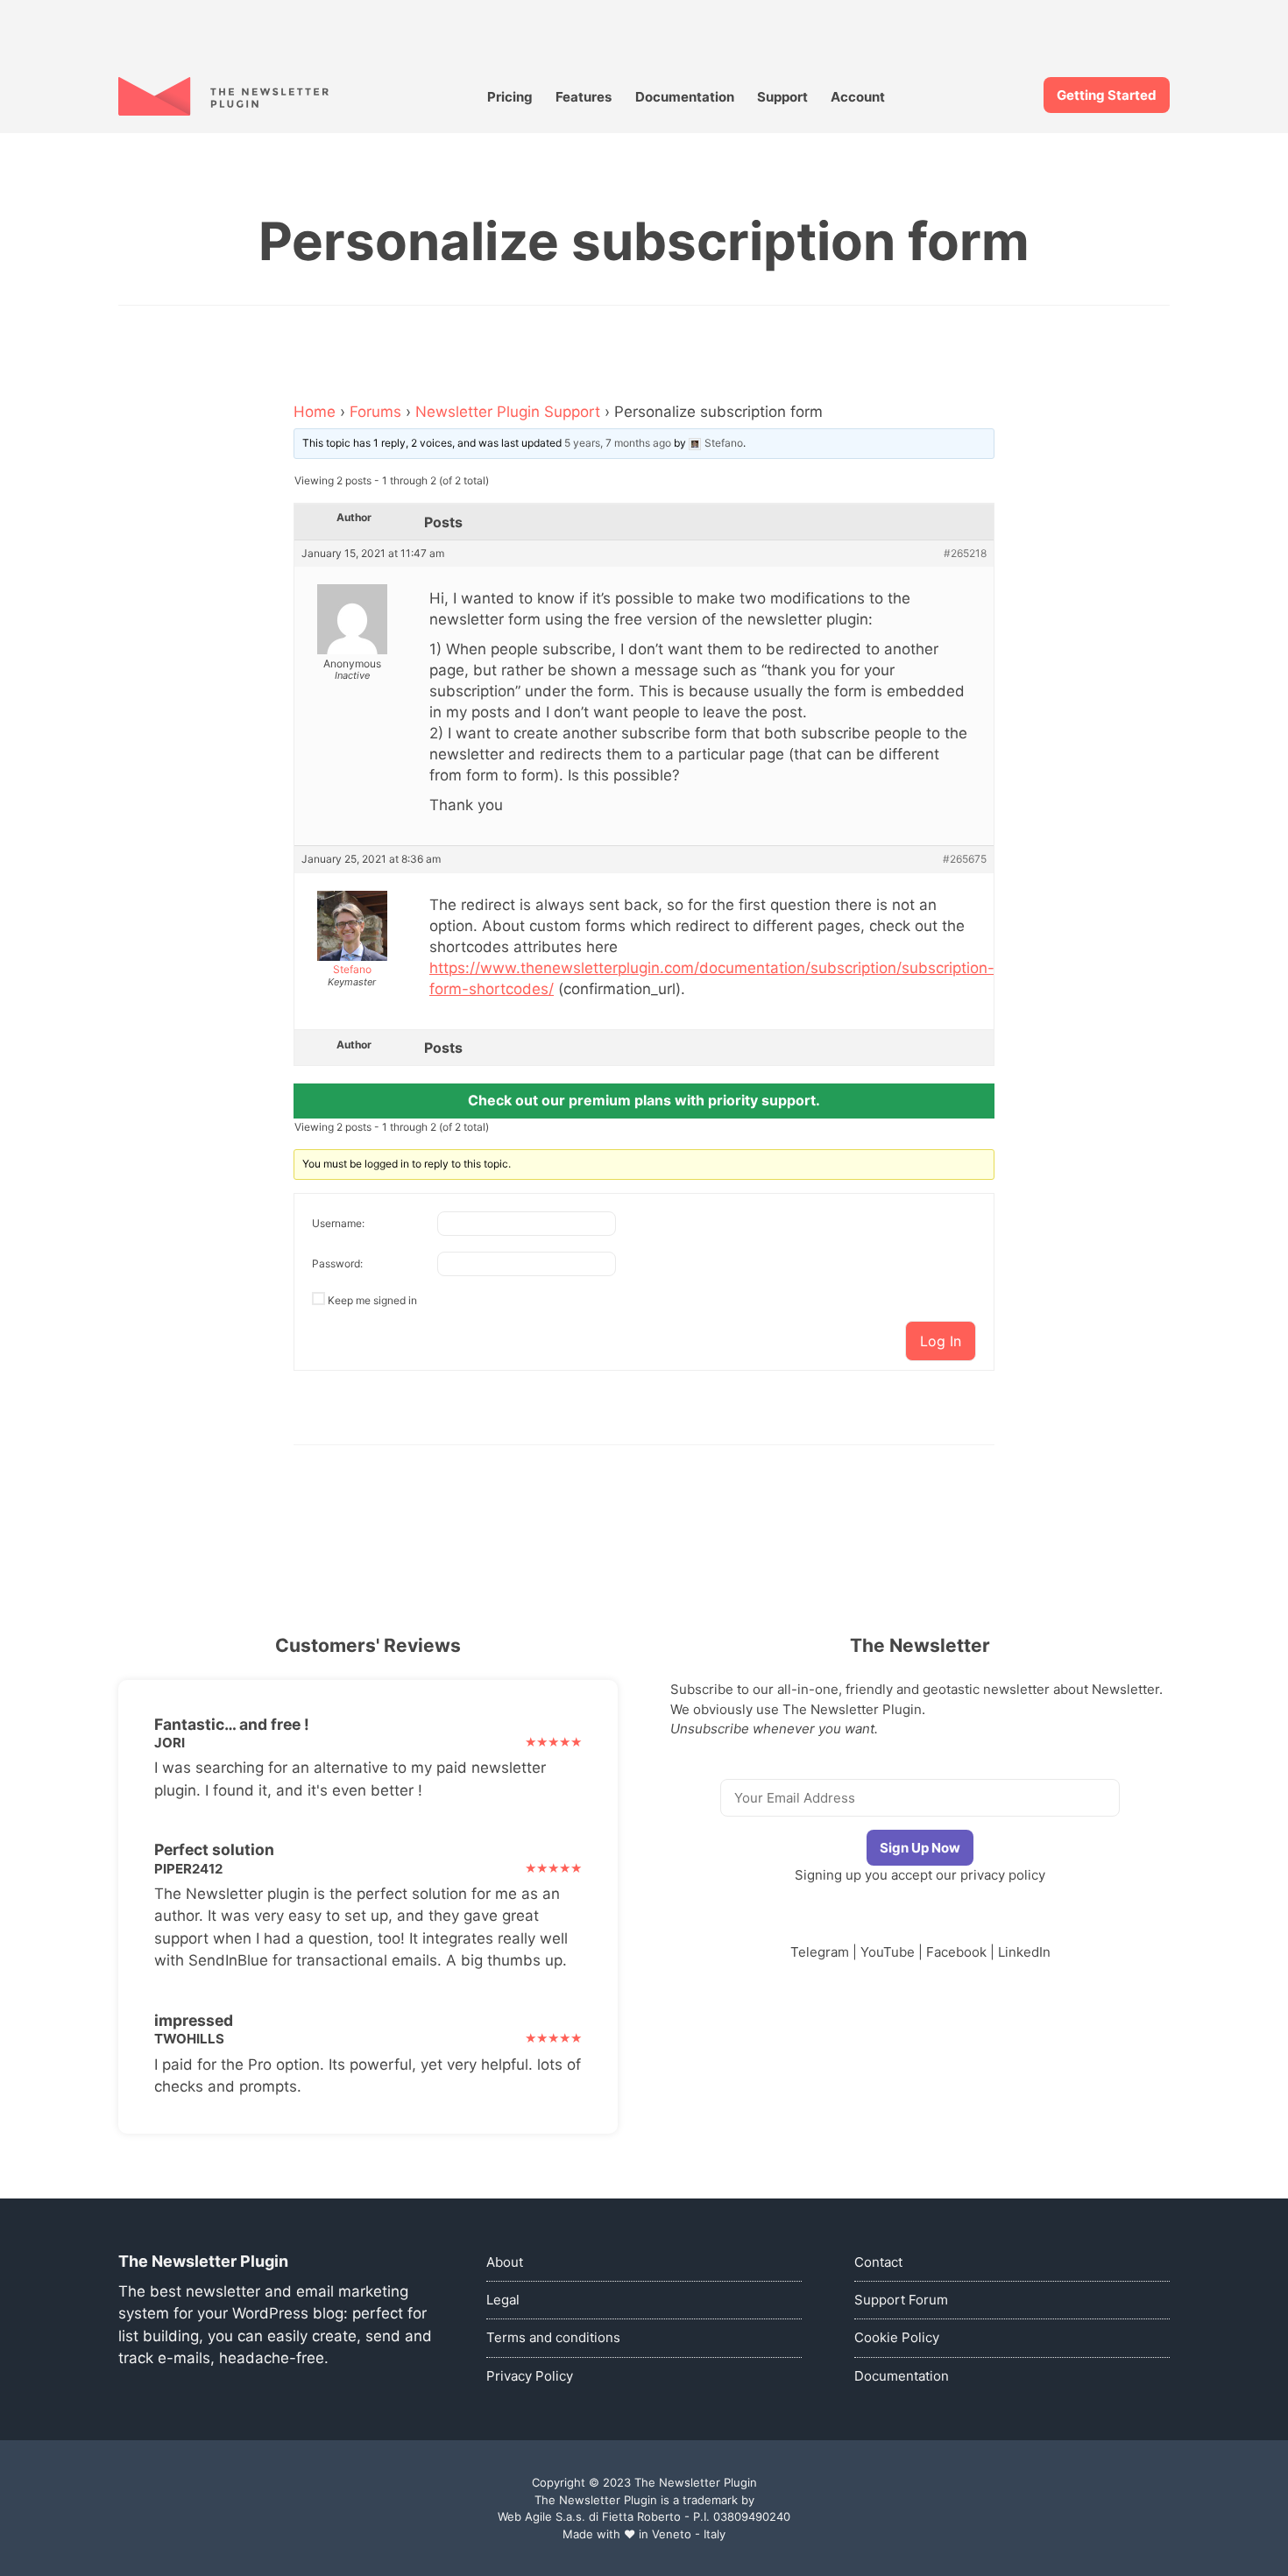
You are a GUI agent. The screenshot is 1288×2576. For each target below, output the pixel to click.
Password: (337, 1263)
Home (315, 412)
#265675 (965, 859)
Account (858, 97)
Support (782, 97)
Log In (941, 1341)
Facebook (956, 1952)
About (505, 2262)
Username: (338, 1223)
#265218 (965, 554)
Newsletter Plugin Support (508, 412)
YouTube (888, 1952)
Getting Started (1107, 95)
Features (584, 97)
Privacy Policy (530, 2376)
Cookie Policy (897, 2337)
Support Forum (901, 2300)
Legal (503, 2300)
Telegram (820, 1952)
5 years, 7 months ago (618, 443)
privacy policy (1003, 1875)
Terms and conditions (553, 2337)
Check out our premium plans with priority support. (644, 1100)
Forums (375, 412)
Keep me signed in (372, 1300)
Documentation (685, 97)
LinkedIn (1024, 1952)
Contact (878, 2262)
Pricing (510, 97)
